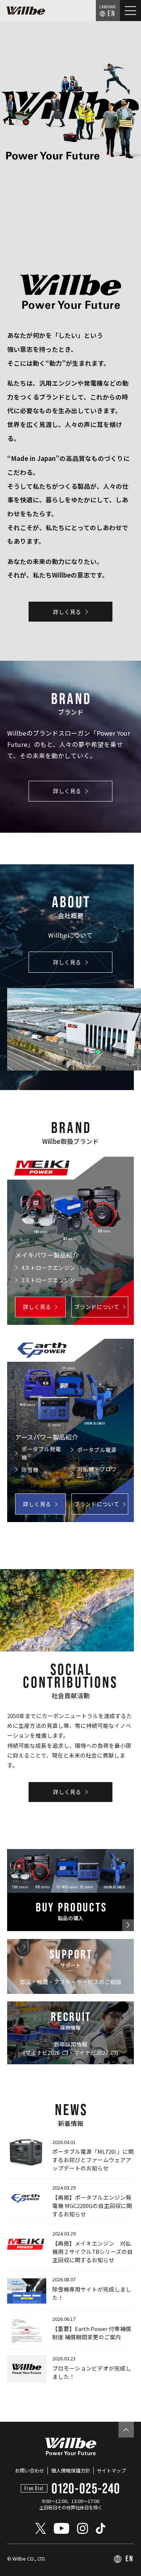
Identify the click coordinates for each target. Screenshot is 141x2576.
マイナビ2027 (91, 2052)
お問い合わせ (30, 2470)
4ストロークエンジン (48, 1267)
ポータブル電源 (97, 1450)
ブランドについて (97, 1307)
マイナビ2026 (42, 2052)
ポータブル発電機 (41, 1453)
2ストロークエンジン (48, 1280)
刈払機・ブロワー (97, 1473)
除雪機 (30, 1470)
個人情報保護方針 (71, 2470)
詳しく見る (67, 612)
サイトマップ (111, 2470)
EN (112, 13)
